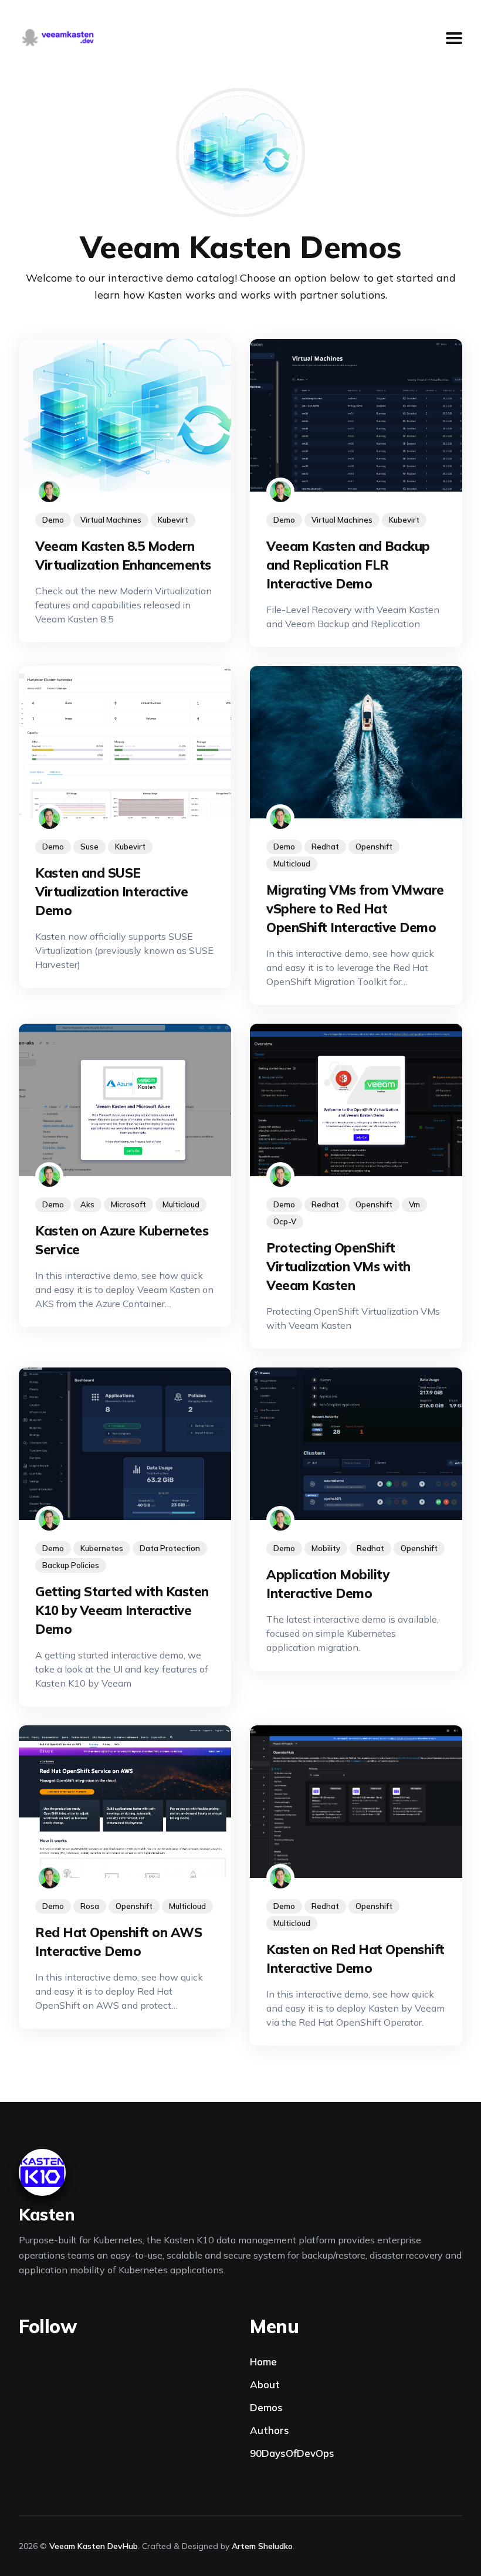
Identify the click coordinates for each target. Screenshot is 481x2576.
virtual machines (111, 520)
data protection (170, 1548)
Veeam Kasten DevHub (94, 2546)
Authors (270, 2430)
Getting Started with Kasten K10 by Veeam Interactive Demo (122, 1610)
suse (89, 847)
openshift (374, 847)
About (265, 2384)
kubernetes (102, 1548)
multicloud (292, 864)
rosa (90, 1906)
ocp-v (285, 1221)
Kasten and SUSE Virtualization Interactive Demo (111, 892)
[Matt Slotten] (49, 492)
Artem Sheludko (262, 2546)
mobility (326, 1548)
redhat (325, 847)
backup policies (71, 1565)
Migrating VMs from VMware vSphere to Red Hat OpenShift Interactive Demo (355, 909)
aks (87, 1204)
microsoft (128, 1204)
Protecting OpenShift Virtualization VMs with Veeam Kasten (338, 1267)
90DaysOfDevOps (292, 2453)
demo (53, 520)
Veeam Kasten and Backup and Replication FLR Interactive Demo (348, 565)
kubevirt (173, 520)
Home (263, 2362)
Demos (266, 2407)
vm (414, 1204)
